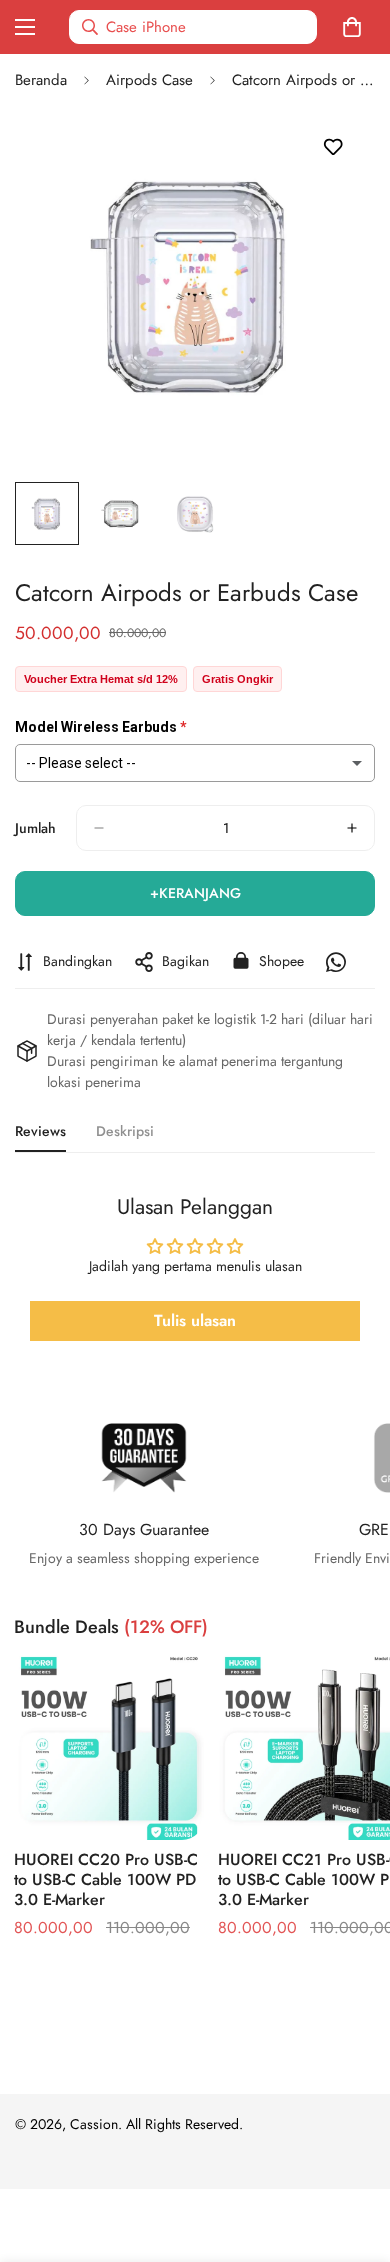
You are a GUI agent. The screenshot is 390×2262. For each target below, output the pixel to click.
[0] (356, 27)
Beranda (41, 80)
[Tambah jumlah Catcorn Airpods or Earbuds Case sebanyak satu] (352, 828)
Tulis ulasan (195, 1320)
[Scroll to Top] (354, 2156)
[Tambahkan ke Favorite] (332, 147)
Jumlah (35, 828)
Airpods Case (149, 80)
